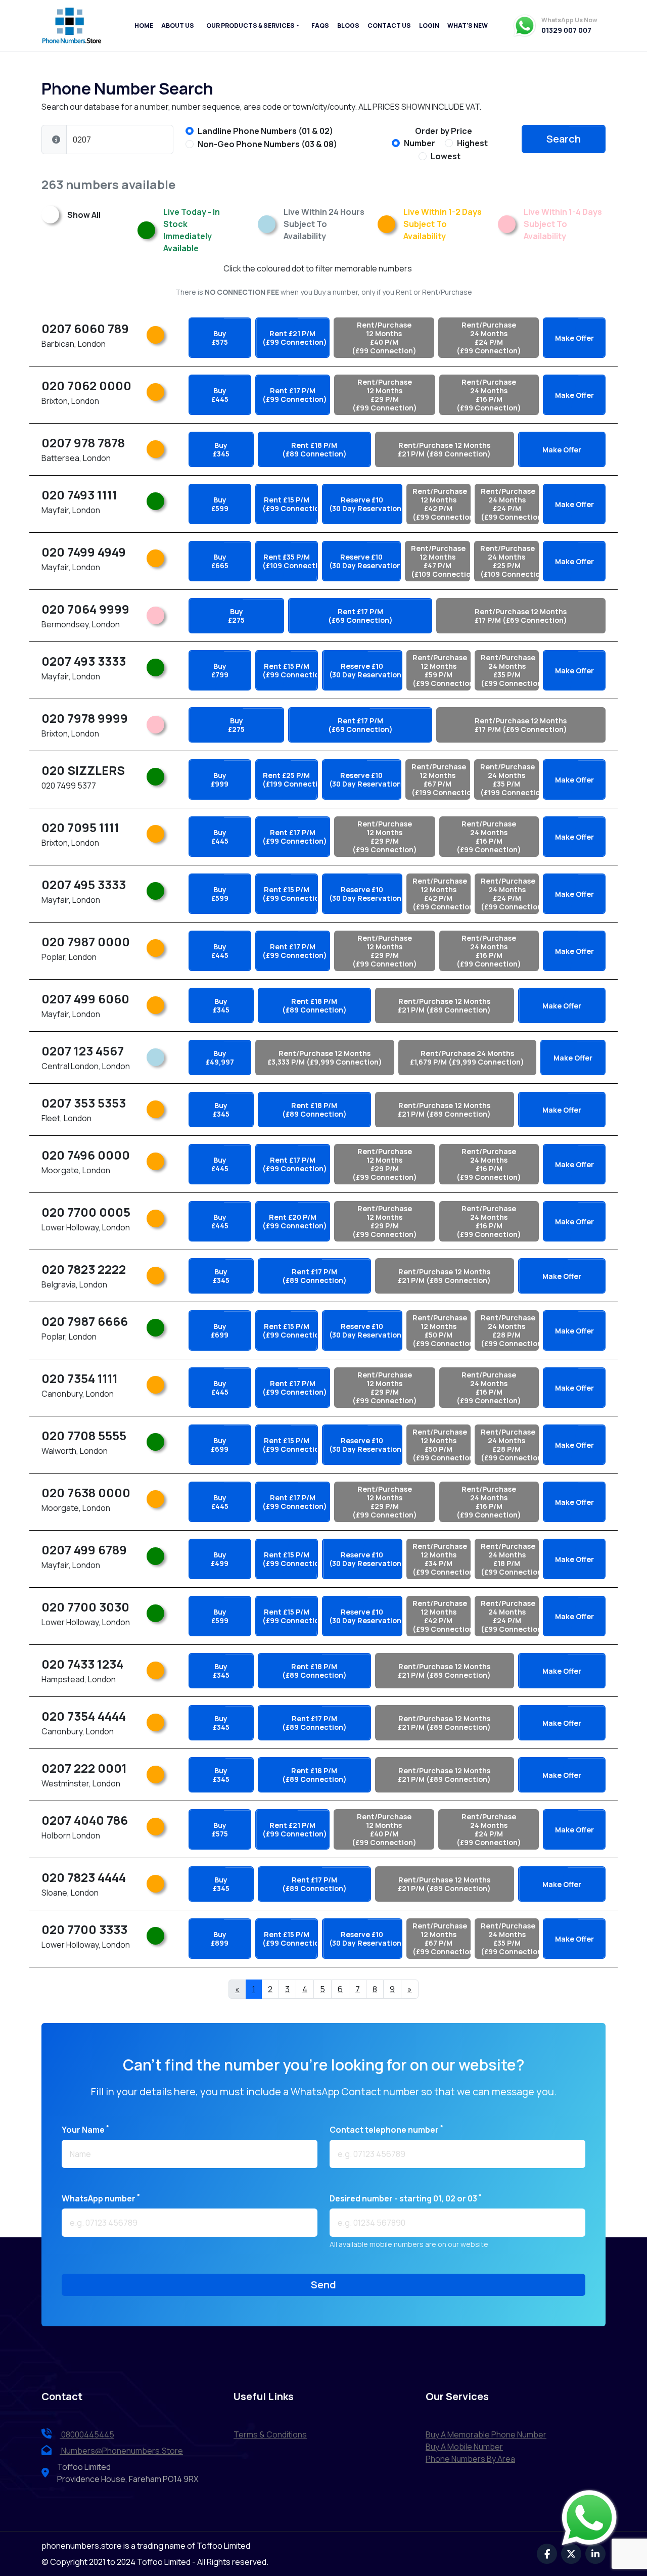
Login (429, 26)
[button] (56, 140)
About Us (178, 26)
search (564, 139)
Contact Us (389, 26)
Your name (85, 2129)
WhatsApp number (101, 2198)
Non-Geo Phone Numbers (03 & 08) (267, 144)
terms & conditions (270, 2434)
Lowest (446, 156)
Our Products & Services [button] (250, 26)
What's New (468, 26)
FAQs (320, 26)
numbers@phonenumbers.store (122, 2451)
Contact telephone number (386, 2129)
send (323, 2285)
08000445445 (87, 2434)
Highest (472, 143)
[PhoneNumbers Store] (72, 26)
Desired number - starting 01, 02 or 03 (406, 2198)
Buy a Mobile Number (464, 2447)
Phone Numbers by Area (470, 2459)
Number (420, 143)
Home (144, 26)
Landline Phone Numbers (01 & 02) (265, 131)
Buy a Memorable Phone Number (486, 2434)
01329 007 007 (566, 30)
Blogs (348, 26)
